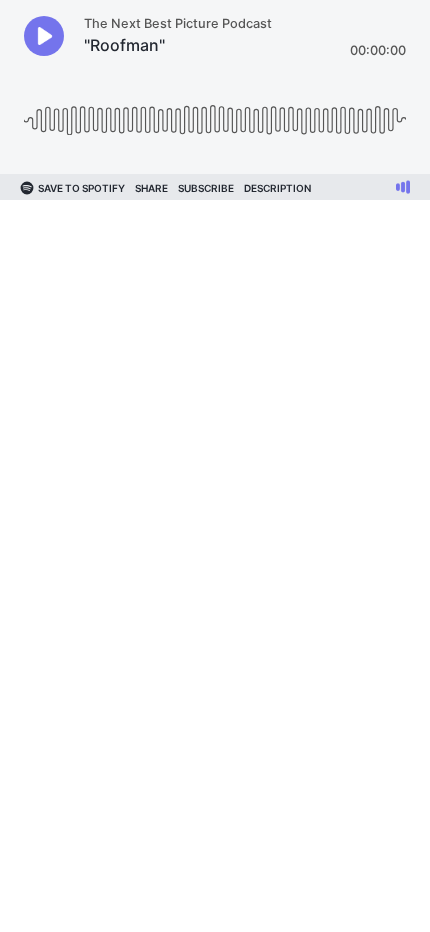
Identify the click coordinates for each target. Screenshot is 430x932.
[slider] (215, 112)
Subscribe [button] (206, 188)
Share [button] (151, 188)
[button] (44, 36)
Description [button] (277, 188)
